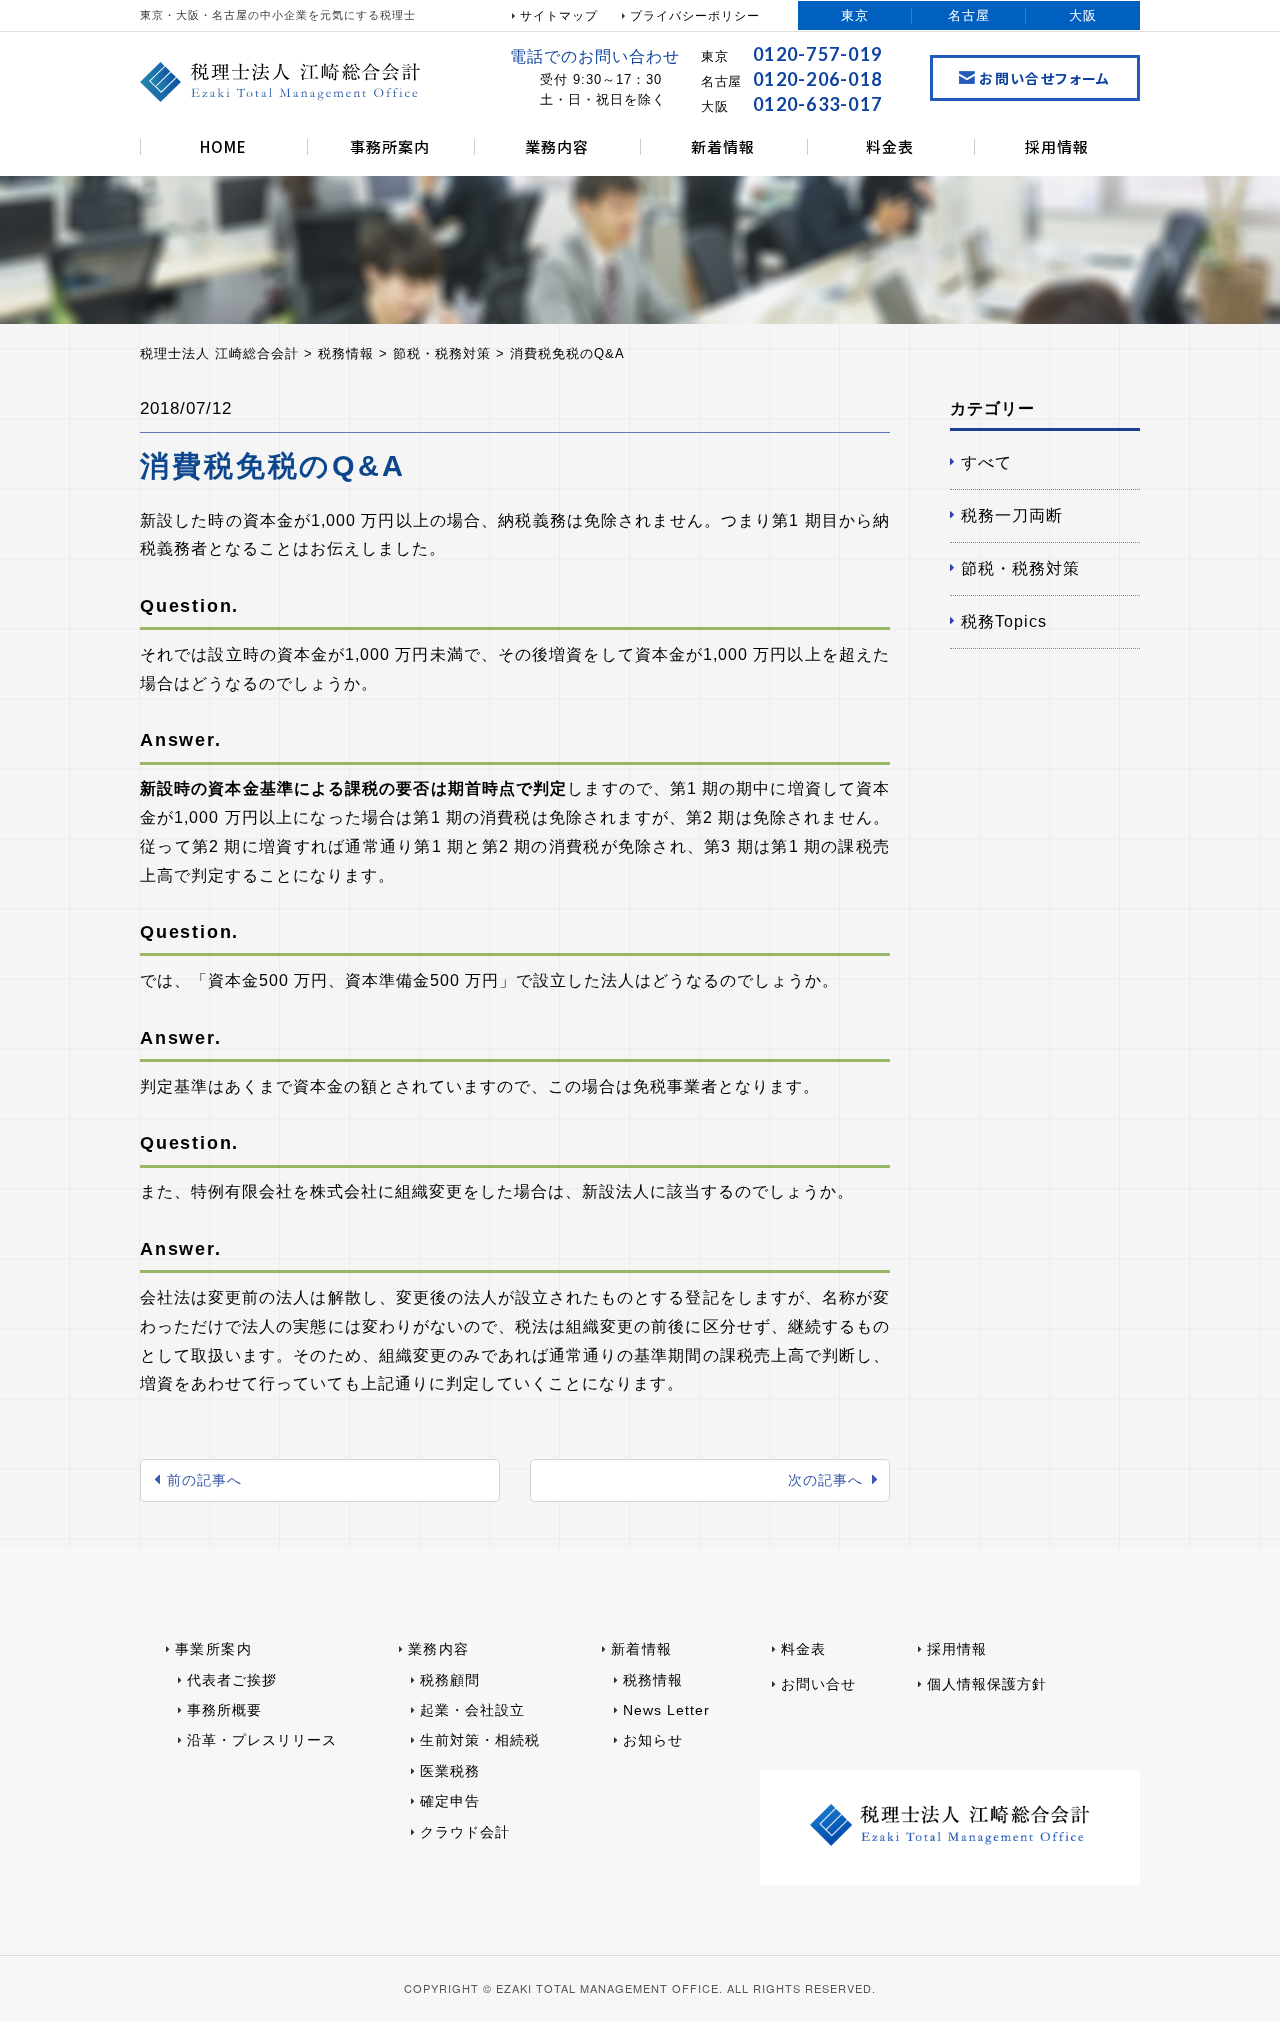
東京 (855, 15)
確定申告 (450, 1801)
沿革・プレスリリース (262, 1740)
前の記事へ (204, 1480)
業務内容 (557, 146)
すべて (986, 462)
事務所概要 (224, 1710)
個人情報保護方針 (987, 1684)
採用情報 (1057, 146)
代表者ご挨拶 (232, 1680)
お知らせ (653, 1740)
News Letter (666, 1710)
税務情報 (653, 1680)
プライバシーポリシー (695, 16)
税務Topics (1004, 621)
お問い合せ (818, 1684)
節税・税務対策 (1020, 568)
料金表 (890, 146)
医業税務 (450, 1771)
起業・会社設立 (472, 1710)
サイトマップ (559, 16)
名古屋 (969, 15)
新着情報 (723, 146)
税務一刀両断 (1012, 515)
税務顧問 (450, 1680)
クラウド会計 (465, 1832)
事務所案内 (390, 146)
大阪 (1083, 15)
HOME (223, 146)
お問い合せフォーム (1045, 78)
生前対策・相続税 (480, 1740)
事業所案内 (213, 1649)
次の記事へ (825, 1480)
